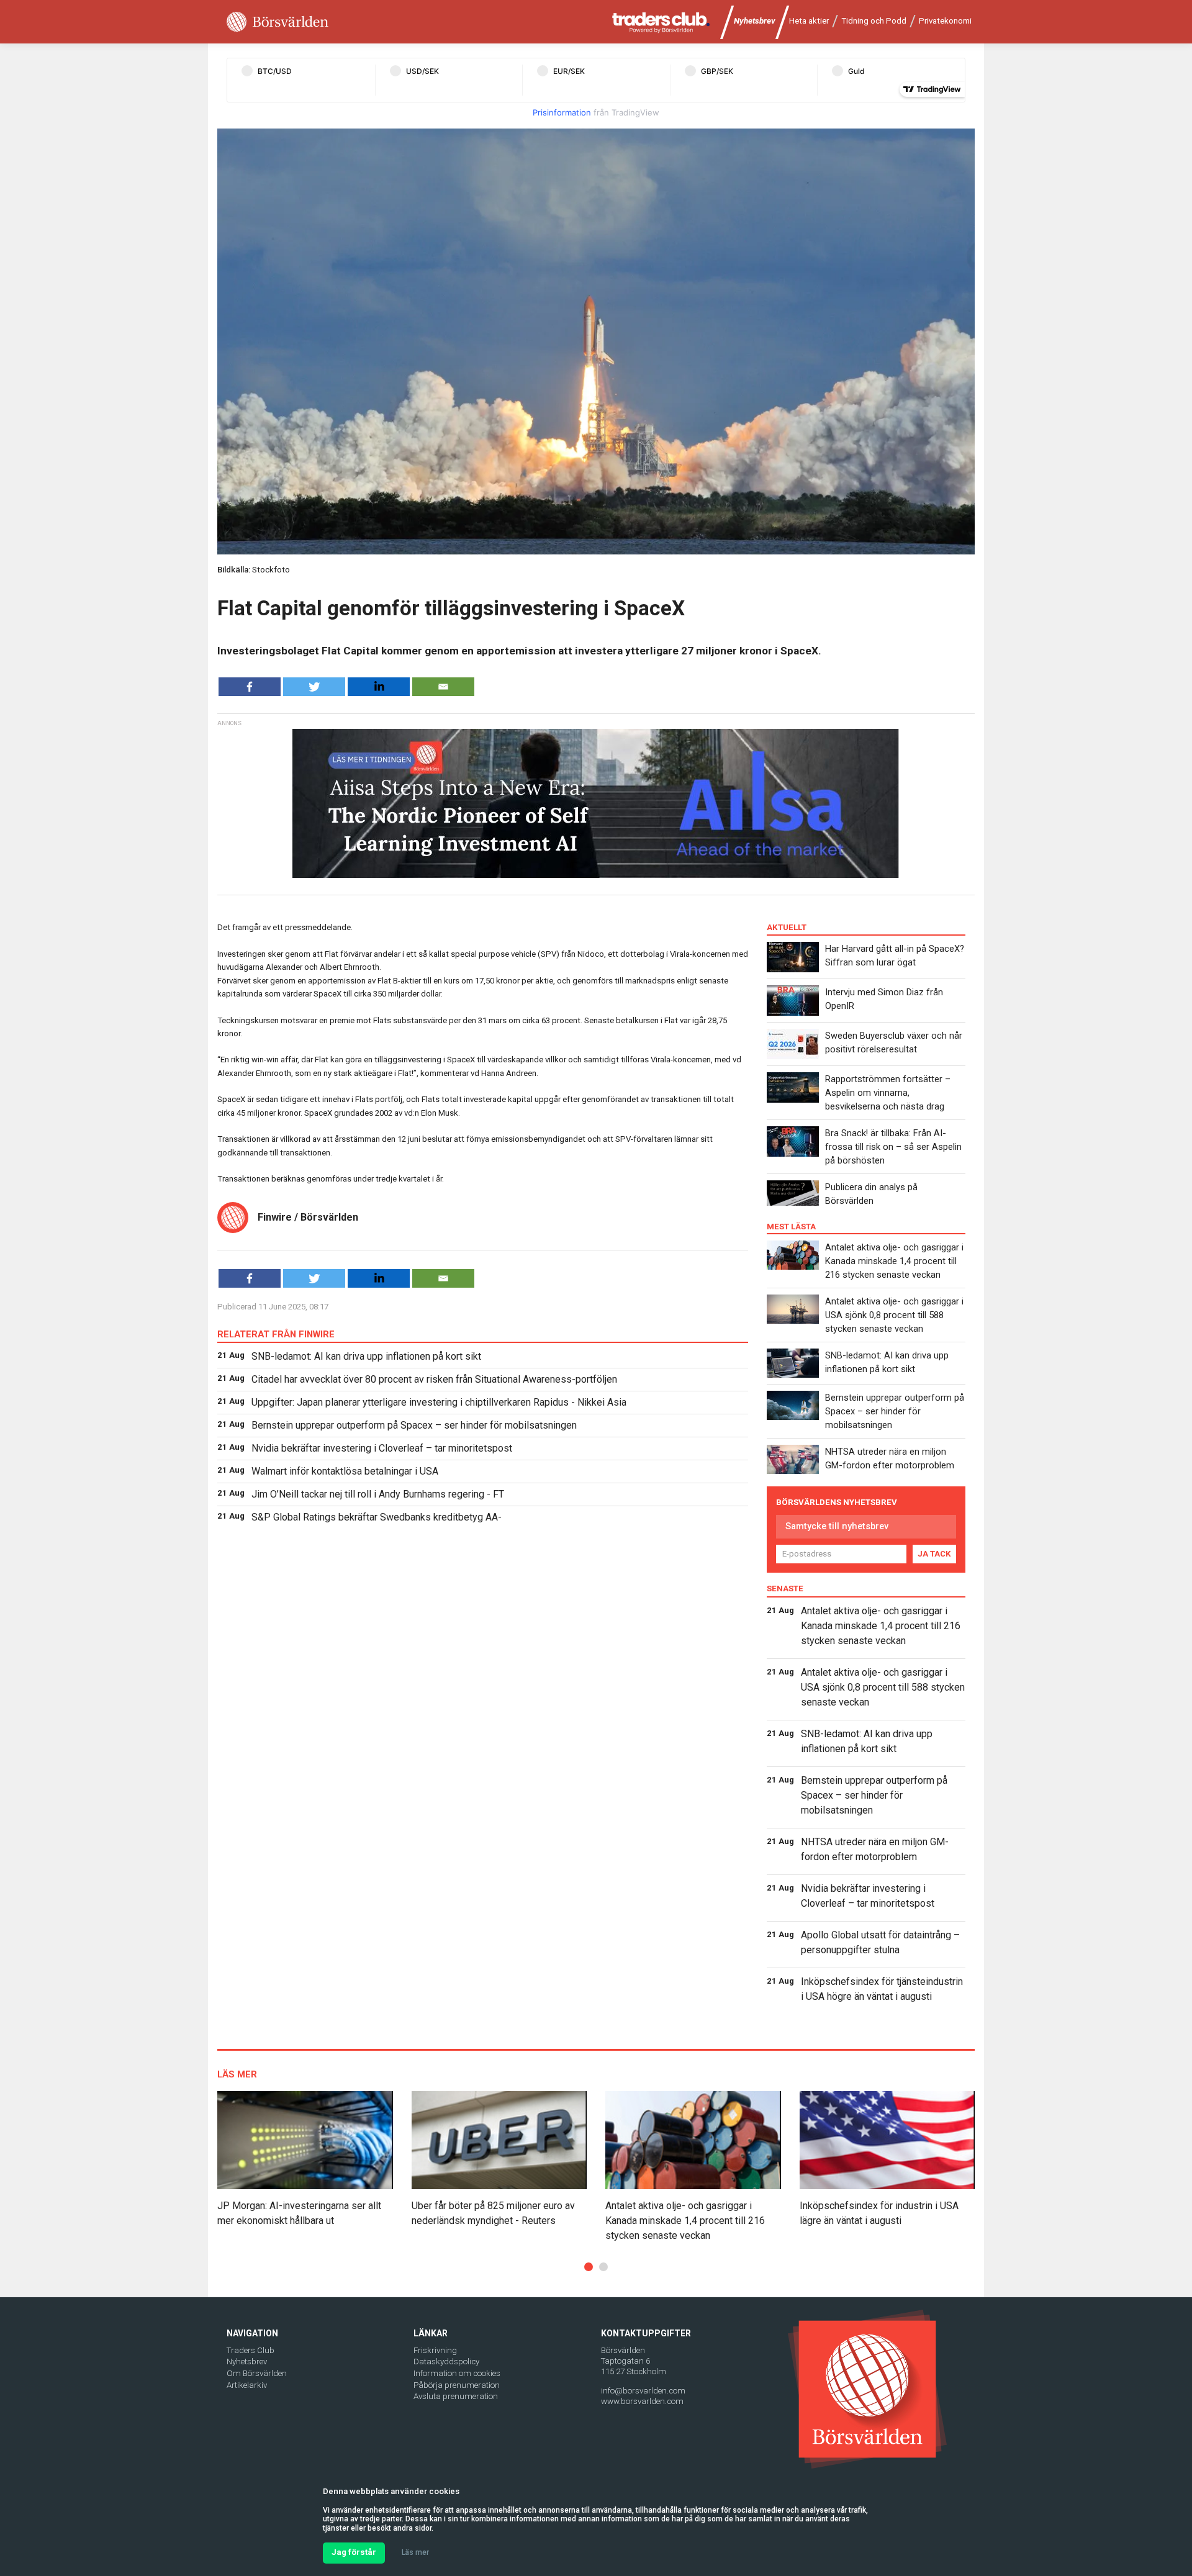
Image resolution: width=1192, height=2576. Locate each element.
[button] (589, 2267)
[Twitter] (314, 687)
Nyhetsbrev (755, 21)
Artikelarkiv (247, 2385)
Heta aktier (809, 21)
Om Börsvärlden (257, 2373)
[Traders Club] (661, 22)
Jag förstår (354, 2552)
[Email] (443, 687)
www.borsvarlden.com (642, 2401)
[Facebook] (250, 687)
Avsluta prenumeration (456, 2396)
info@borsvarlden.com (643, 2391)
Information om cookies (457, 2373)
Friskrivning (435, 2350)
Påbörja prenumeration (457, 2385)
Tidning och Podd (874, 21)
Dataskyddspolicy (446, 2361)
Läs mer (415, 2552)
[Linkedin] (379, 687)
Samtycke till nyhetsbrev (837, 1526)
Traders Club (251, 2350)
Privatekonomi (945, 21)
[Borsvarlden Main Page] (278, 22)
